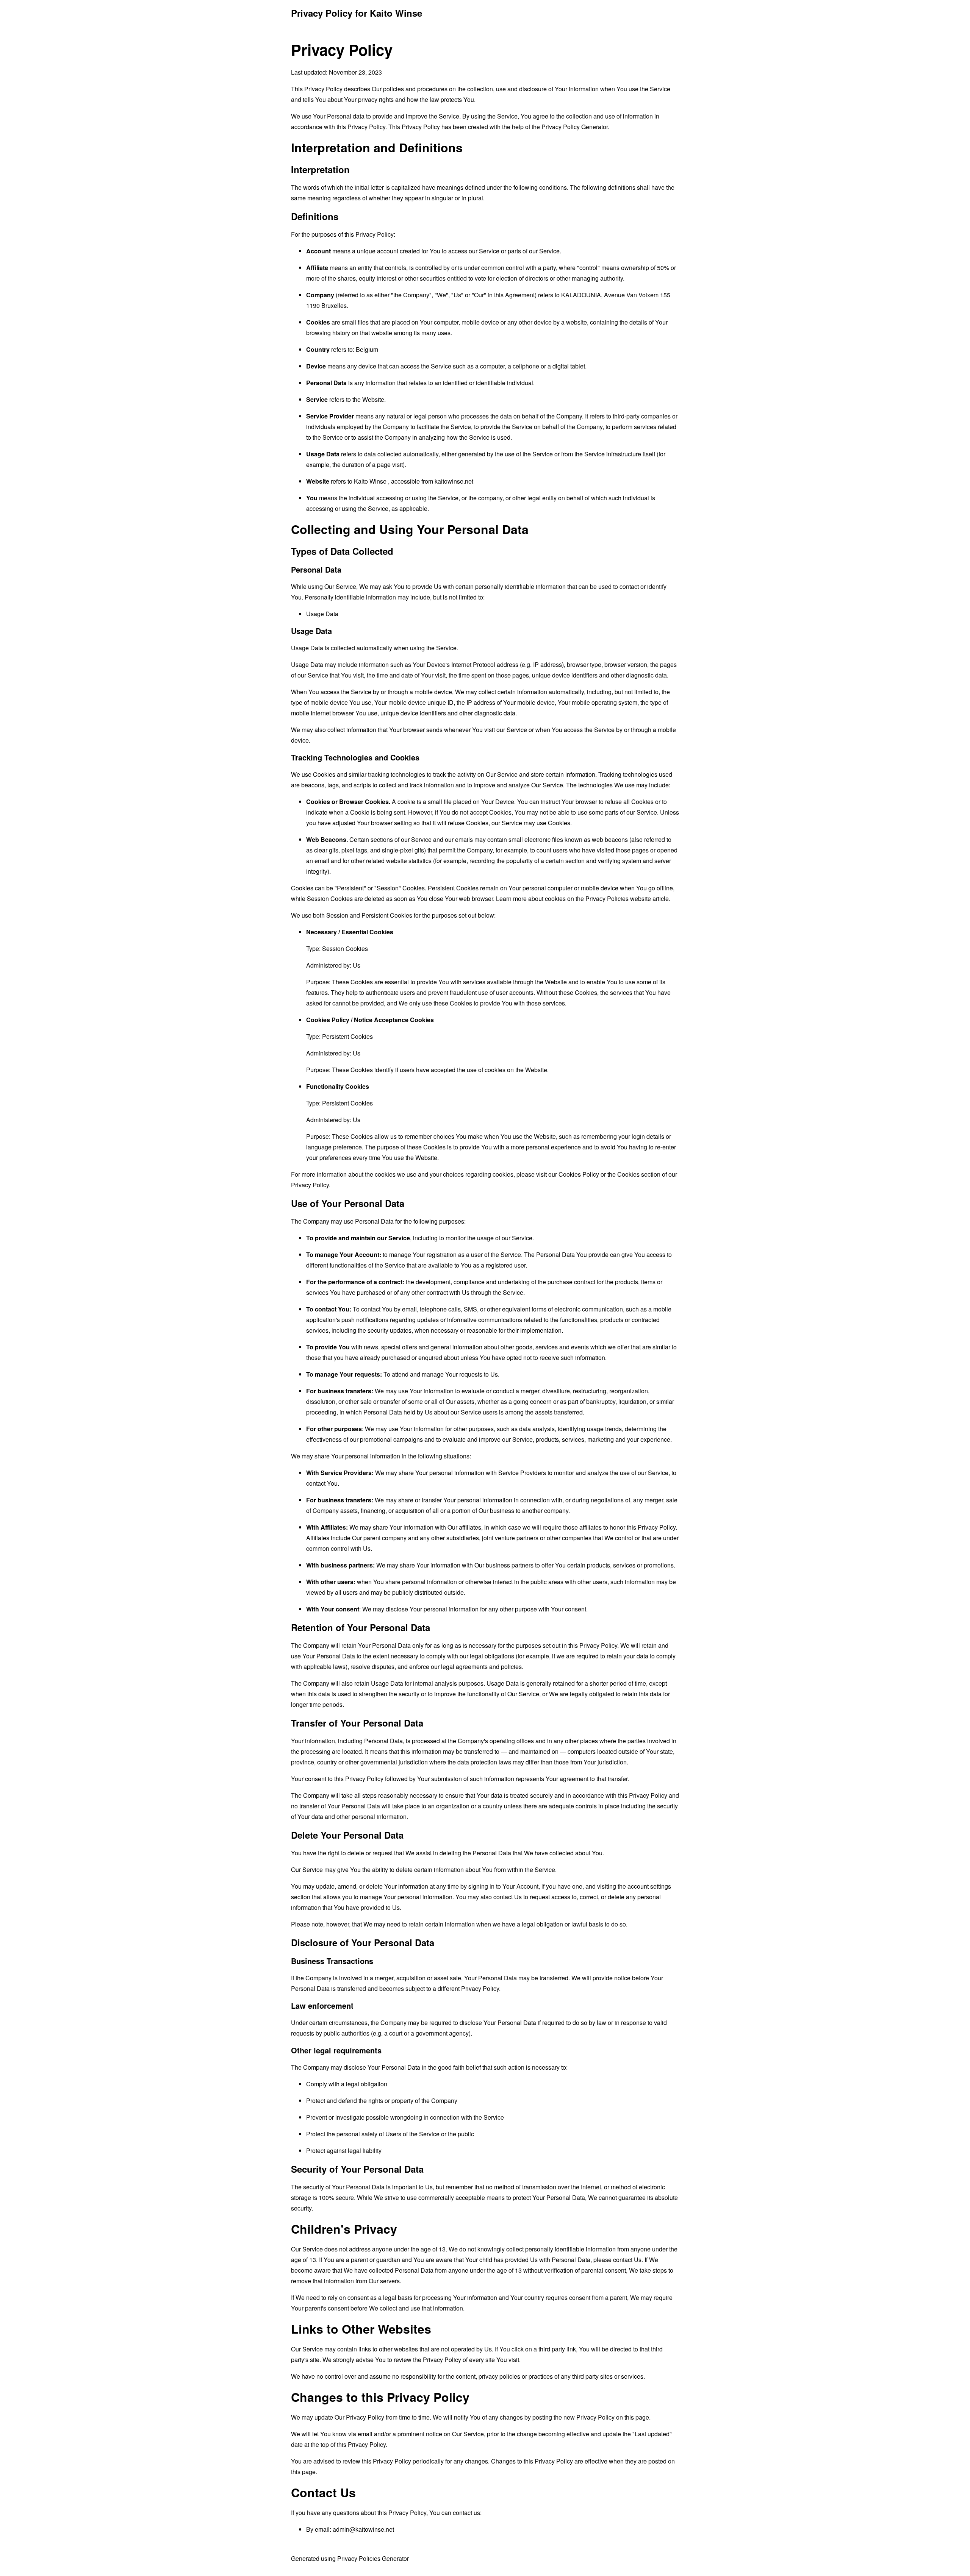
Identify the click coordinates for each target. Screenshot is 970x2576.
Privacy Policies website (618, 898)
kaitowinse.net (454, 481)
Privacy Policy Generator (575, 127)
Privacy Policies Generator (373, 2558)
